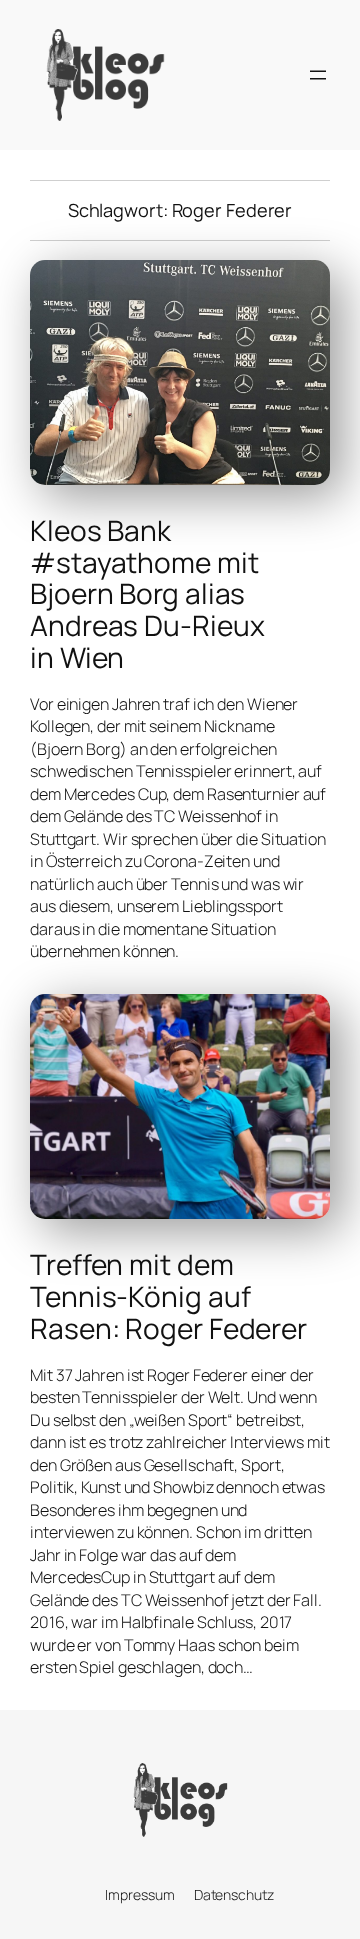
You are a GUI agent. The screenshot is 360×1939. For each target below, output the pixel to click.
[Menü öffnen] (318, 75)
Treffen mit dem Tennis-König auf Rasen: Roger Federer (168, 1296)
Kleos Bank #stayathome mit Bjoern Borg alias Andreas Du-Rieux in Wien (147, 594)
